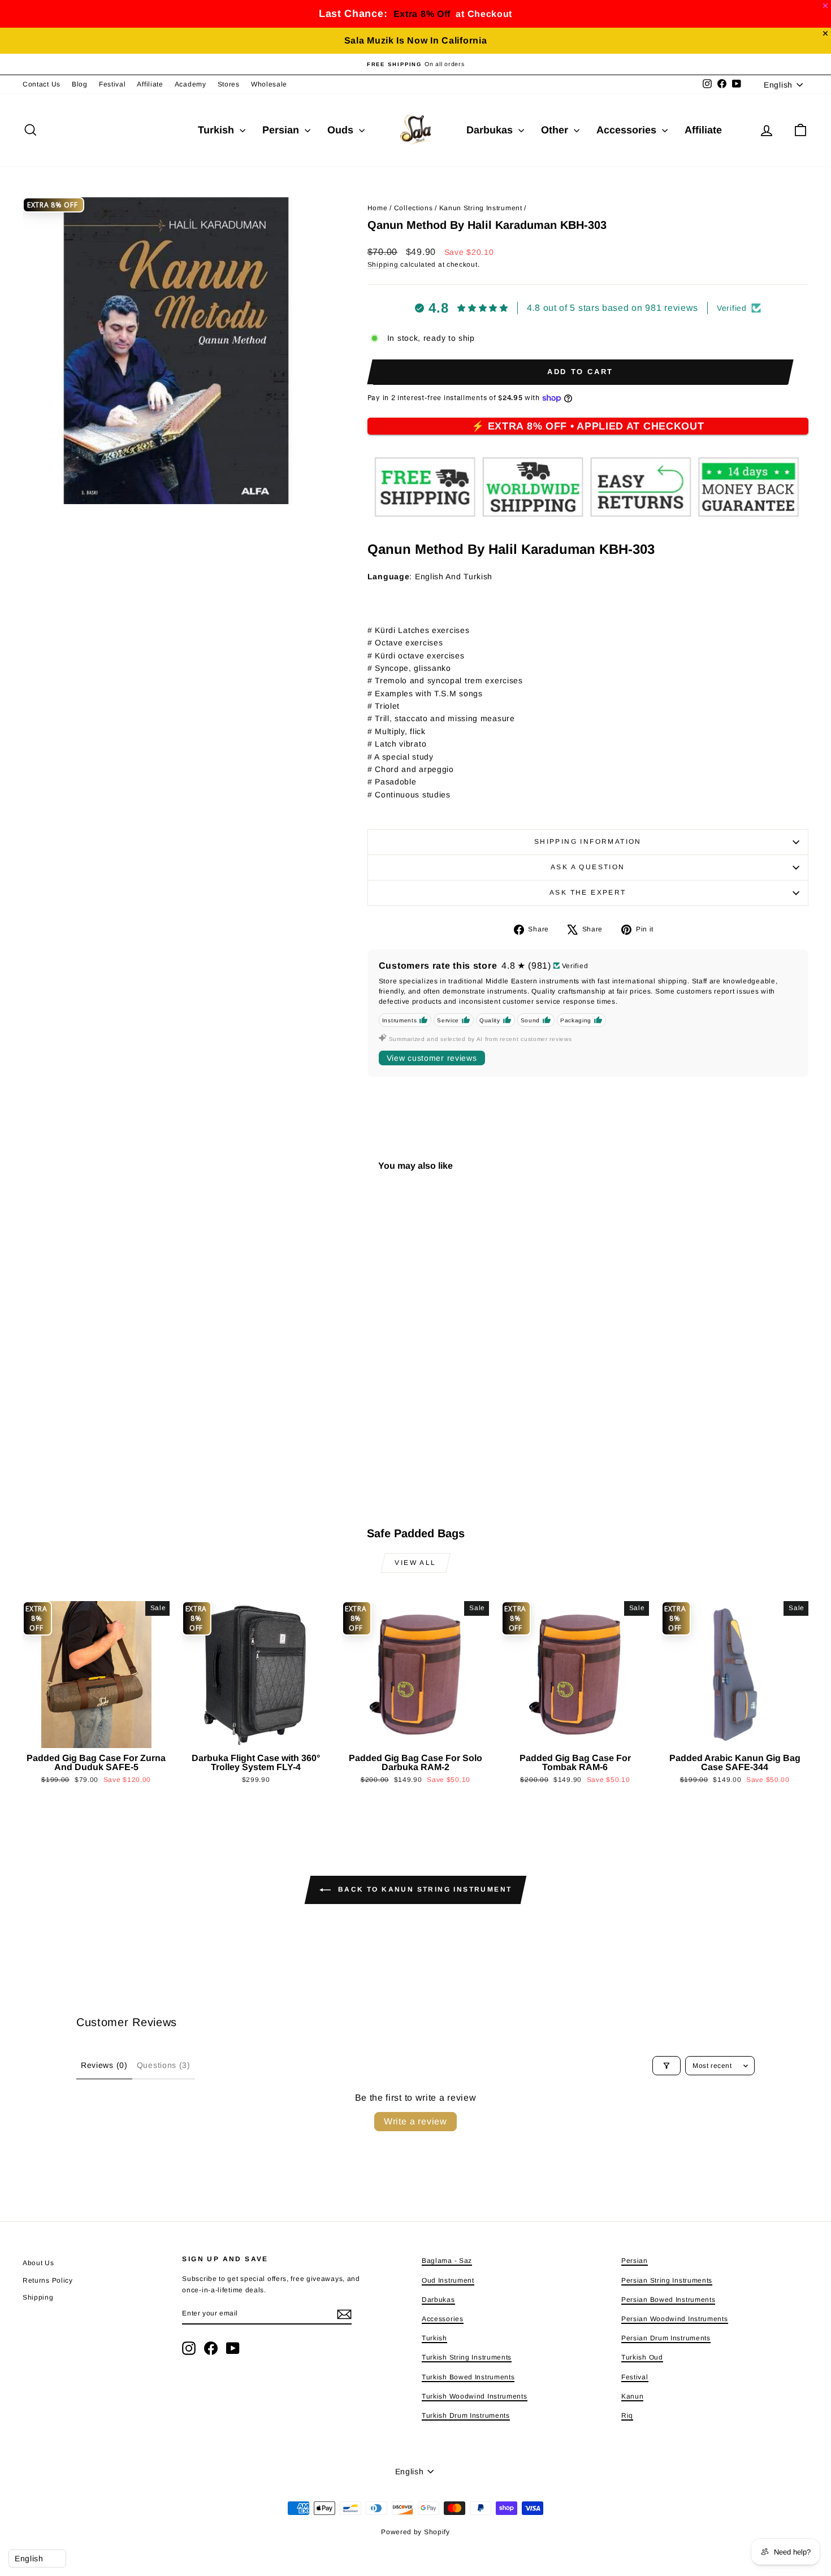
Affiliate (150, 84)
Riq (627, 2415)
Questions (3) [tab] (164, 2065)
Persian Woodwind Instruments (675, 2319)
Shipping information (588, 842)
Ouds (342, 130)
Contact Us (42, 84)
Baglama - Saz (447, 2261)
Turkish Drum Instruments (466, 2415)
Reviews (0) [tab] (104, 2065)
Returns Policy (48, 2280)
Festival (112, 84)
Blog (80, 84)
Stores (229, 84)
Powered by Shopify (415, 2532)
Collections (414, 208)
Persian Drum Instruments (666, 2338)
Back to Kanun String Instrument (424, 1890)
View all (415, 1563)
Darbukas (491, 130)
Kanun (633, 2396)
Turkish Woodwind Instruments (475, 2396)
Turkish (217, 130)
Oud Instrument (448, 2280)
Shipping (383, 264)
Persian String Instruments (667, 2280)
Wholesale (269, 84)
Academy (191, 84)
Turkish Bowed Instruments (468, 2377)
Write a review (415, 2121)
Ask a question (588, 867)
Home (378, 208)
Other (556, 130)
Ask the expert (588, 892)
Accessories (628, 130)
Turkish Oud (642, 2357)
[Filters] (666, 2066)
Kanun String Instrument (481, 208)
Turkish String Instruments (467, 2357)
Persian (282, 130)
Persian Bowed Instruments (668, 2300)
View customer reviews (432, 1058)
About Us (38, 2263)
